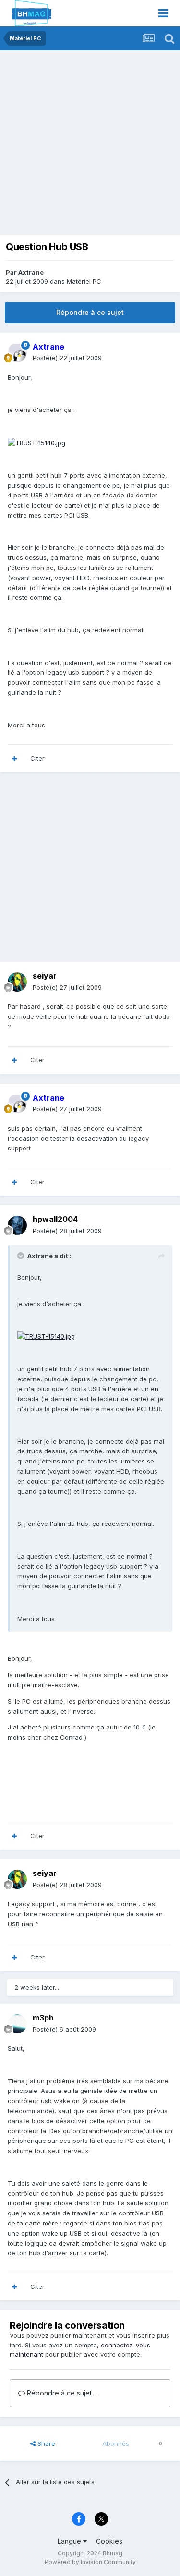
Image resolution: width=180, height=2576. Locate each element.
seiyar (45, 976)
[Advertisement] (90, 145)
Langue (70, 2541)
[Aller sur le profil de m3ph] (17, 2024)
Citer (37, 758)
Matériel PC (84, 281)
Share (45, 2443)
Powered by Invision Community (90, 2562)
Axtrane (31, 272)
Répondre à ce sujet (90, 312)
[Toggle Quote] (22, 1256)
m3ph (43, 2018)
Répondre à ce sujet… (61, 2393)
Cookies (109, 2541)
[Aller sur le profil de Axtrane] (17, 352)
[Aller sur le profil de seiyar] (17, 982)
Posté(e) (67, 358)
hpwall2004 (55, 1219)
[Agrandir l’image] (36, 442)
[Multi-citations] (14, 759)
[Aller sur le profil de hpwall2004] (17, 1225)
